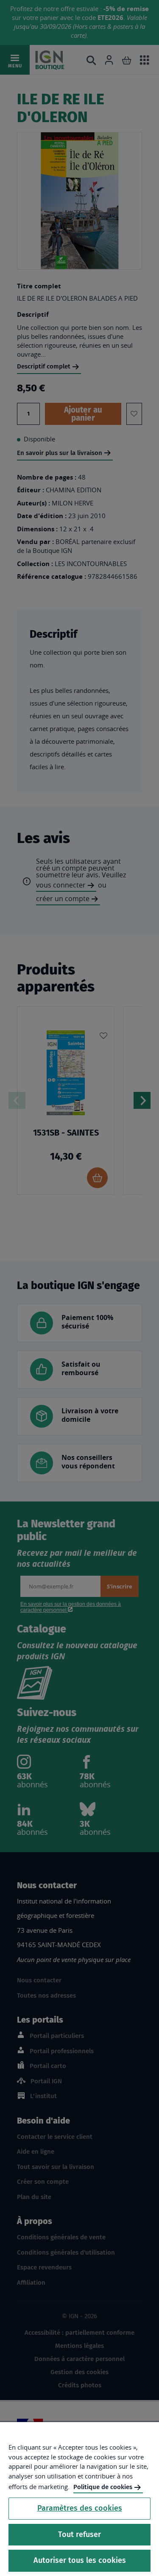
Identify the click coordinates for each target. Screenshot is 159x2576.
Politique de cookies (103, 2487)
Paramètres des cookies (80, 2508)
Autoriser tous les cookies (80, 2560)
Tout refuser (79, 2534)
